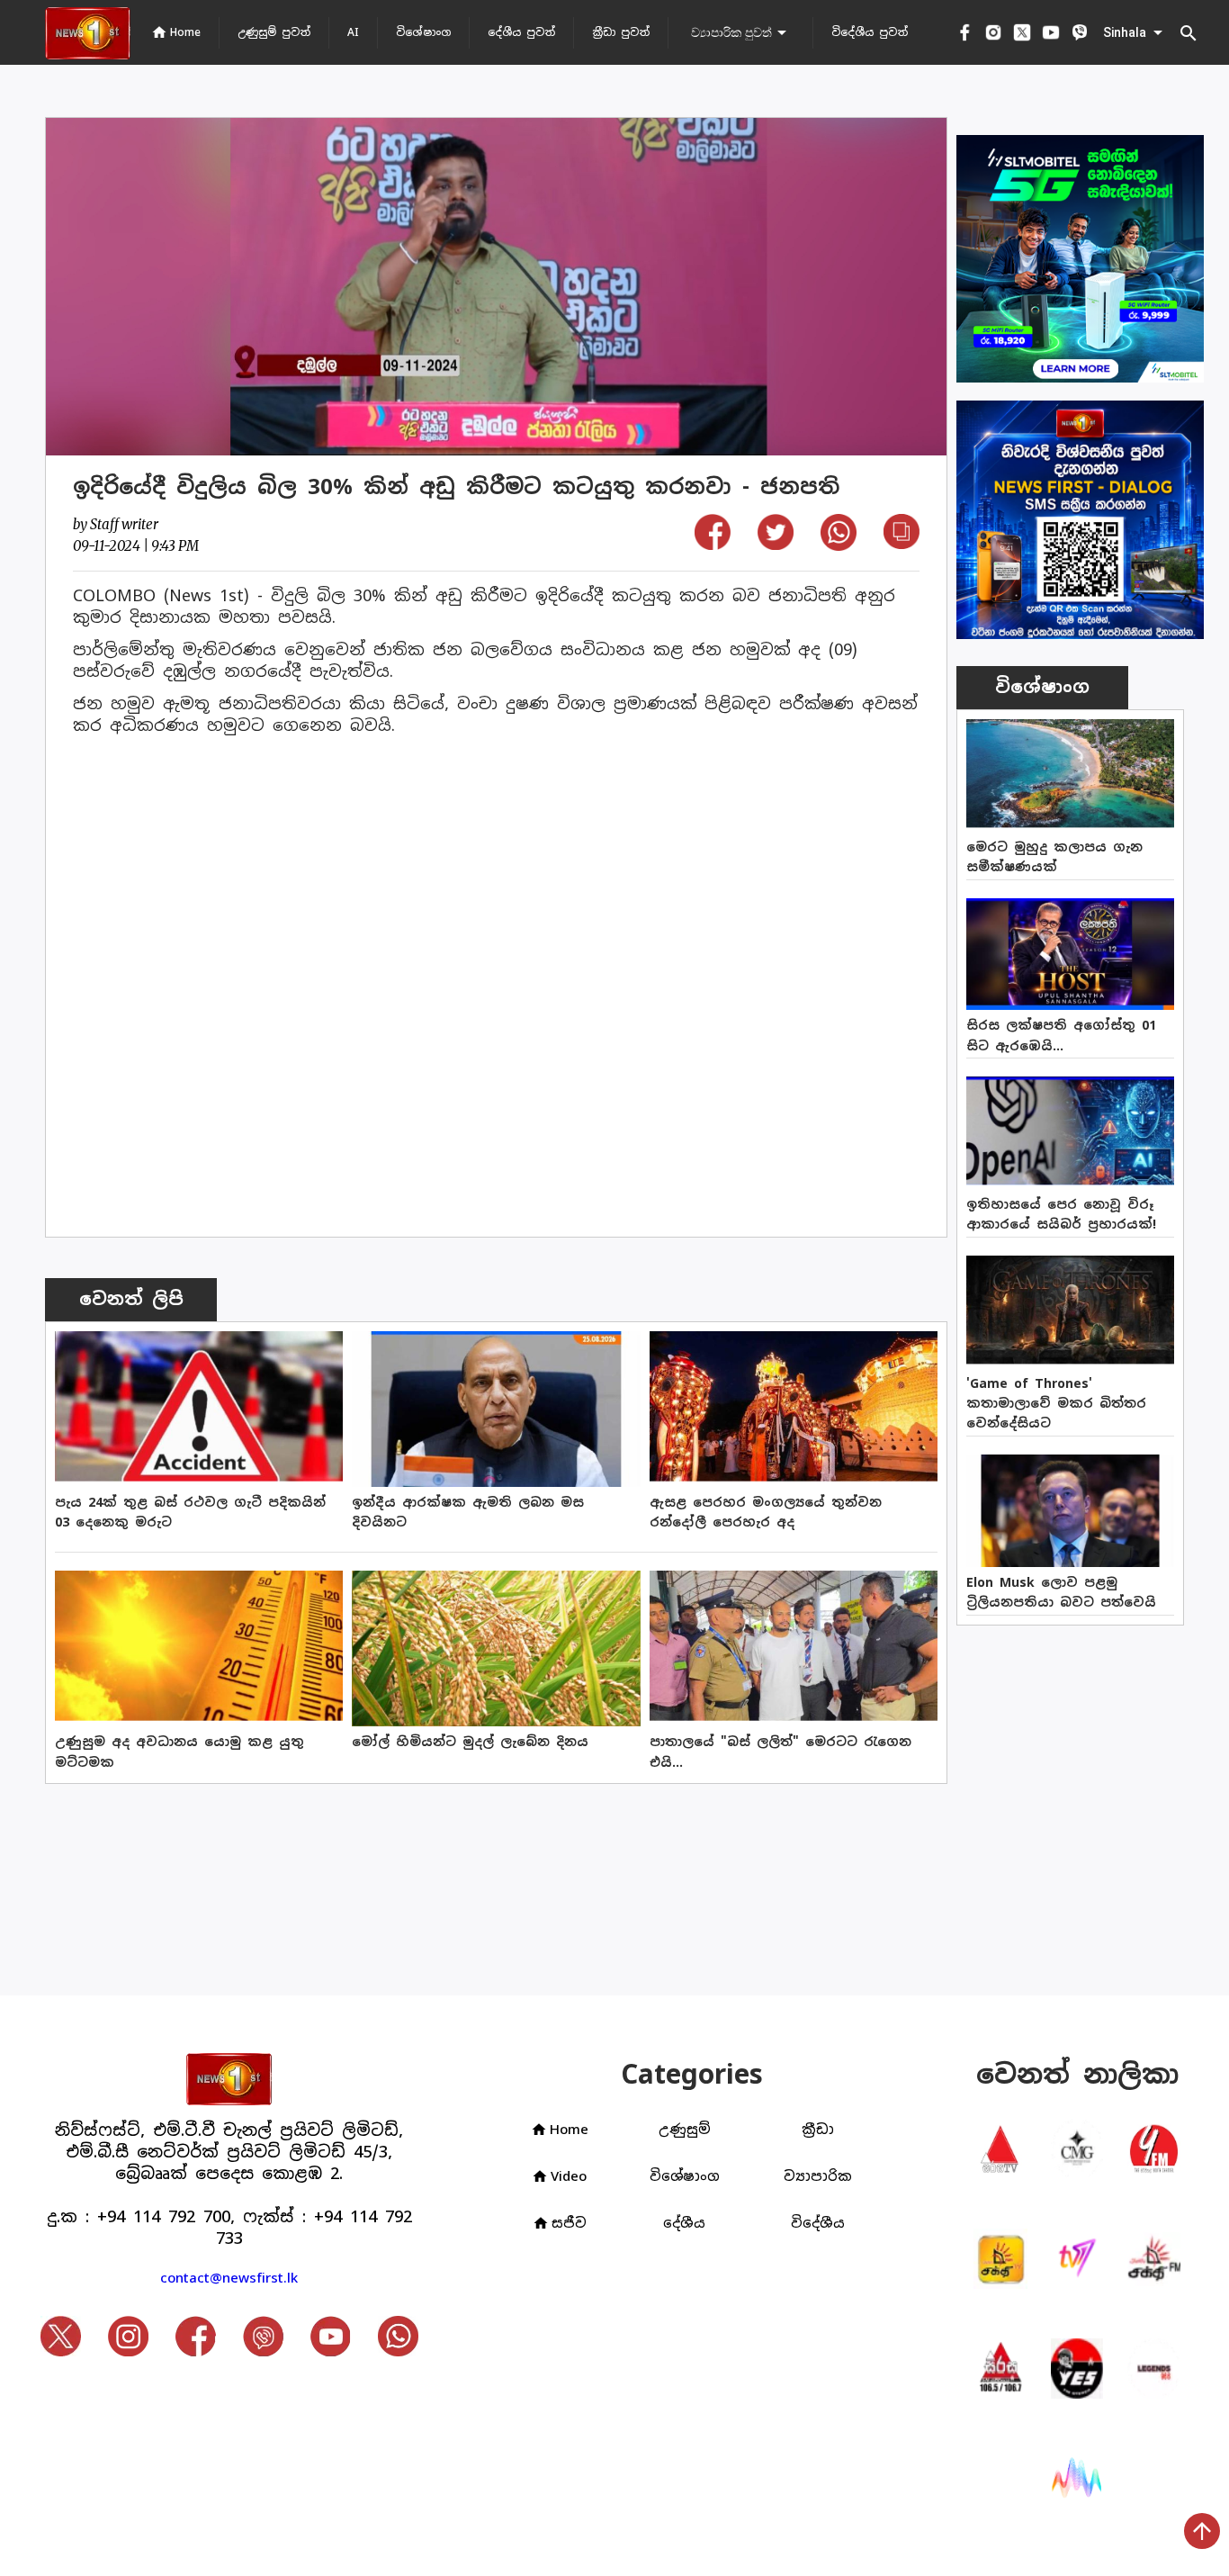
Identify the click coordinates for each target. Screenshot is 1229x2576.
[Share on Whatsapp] (839, 545)
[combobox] (740, 32)
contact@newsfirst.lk (229, 2278)
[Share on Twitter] (776, 544)
